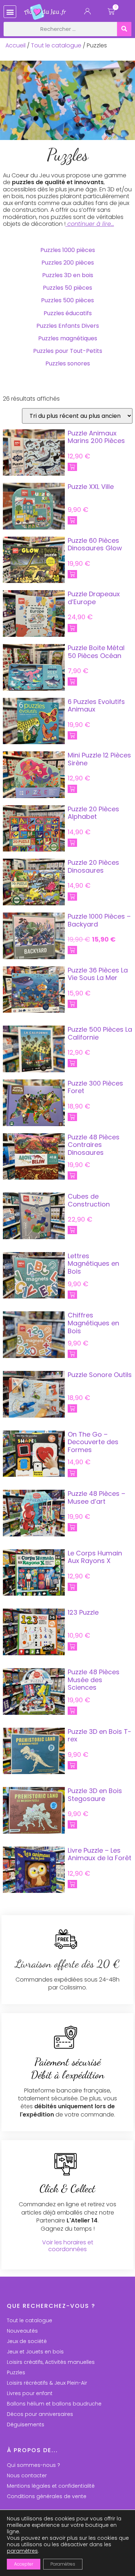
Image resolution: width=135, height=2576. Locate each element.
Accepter (24, 2564)
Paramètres (63, 2564)
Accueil (15, 45)
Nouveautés (22, 2331)
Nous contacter (27, 2475)
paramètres (22, 2551)
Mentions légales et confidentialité (51, 2486)
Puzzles (16, 2372)
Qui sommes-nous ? (33, 2465)
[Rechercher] (124, 29)
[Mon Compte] (87, 13)
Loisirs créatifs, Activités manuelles (51, 2362)
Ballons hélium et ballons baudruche (54, 2404)
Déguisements (26, 2425)
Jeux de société (27, 2341)
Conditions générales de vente (47, 2496)
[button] (10, 12)
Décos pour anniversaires (40, 2414)
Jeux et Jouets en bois (35, 2352)
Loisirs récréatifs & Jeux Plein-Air (47, 2383)
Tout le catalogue (56, 45)
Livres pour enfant (30, 2393)
